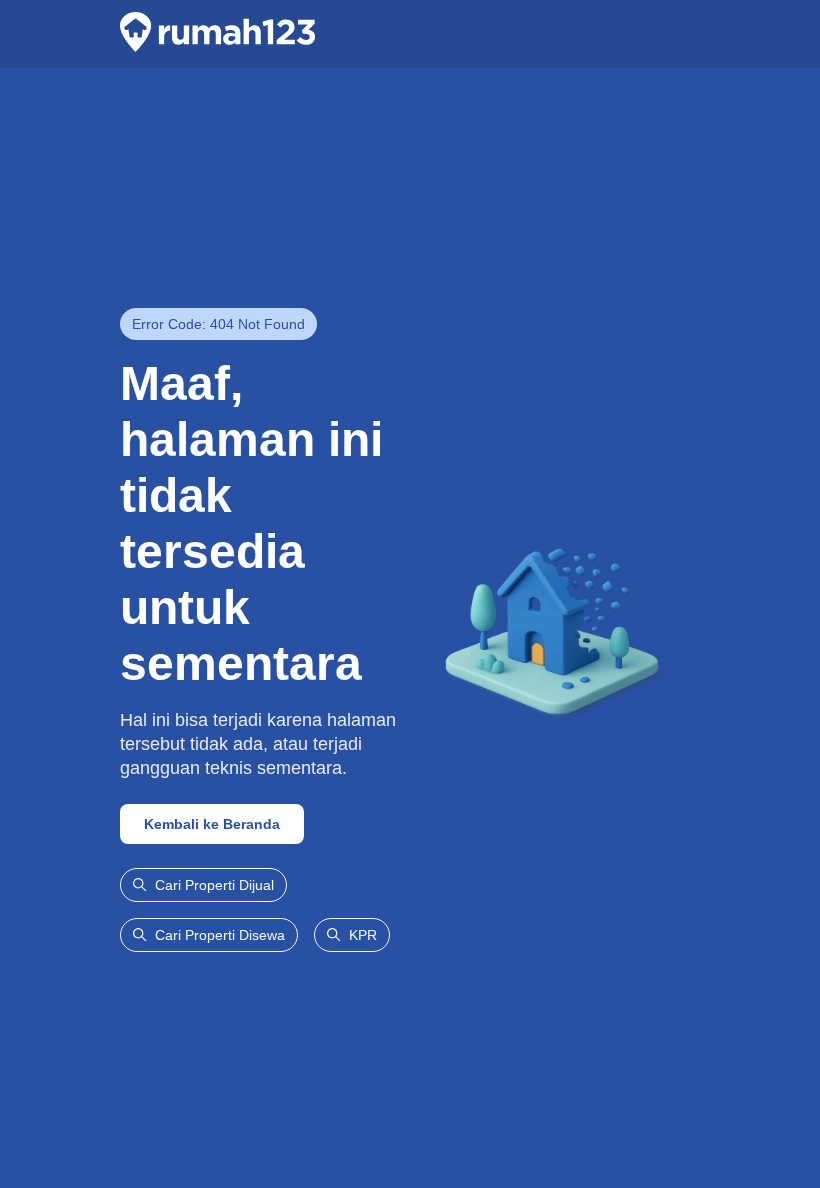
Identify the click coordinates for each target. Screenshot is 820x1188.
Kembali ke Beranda (212, 824)
